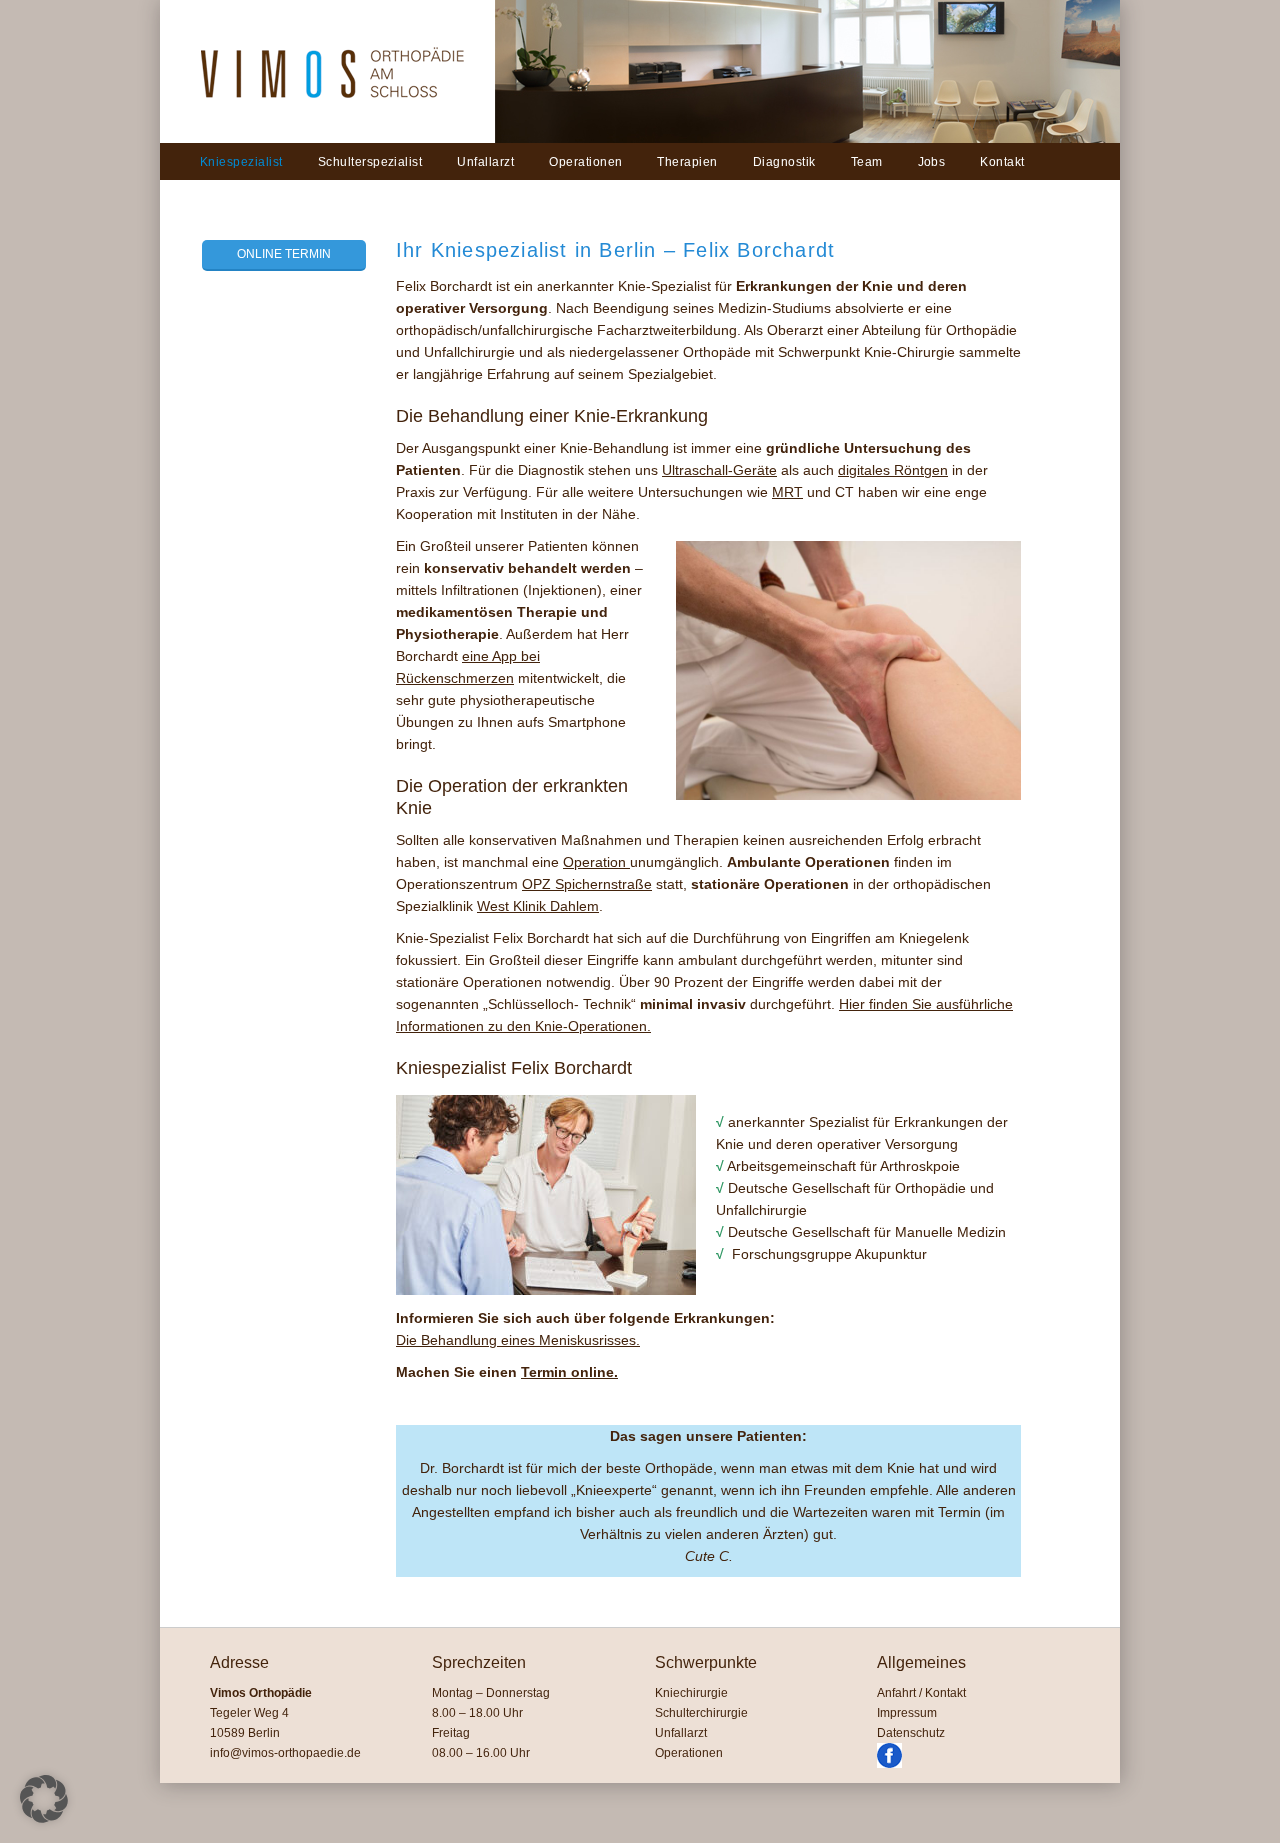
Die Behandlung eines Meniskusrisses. (518, 1340)
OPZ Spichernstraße (587, 884)
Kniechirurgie (691, 1693)
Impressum (907, 1713)
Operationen (585, 162)
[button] (44, 1799)
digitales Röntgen (893, 470)
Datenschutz (911, 1733)
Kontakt (1002, 162)
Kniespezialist (241, 162)
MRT (787, 492)
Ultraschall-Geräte (719, 470)
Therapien (687, 162)
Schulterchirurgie (701, 1713)
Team (867, 162)
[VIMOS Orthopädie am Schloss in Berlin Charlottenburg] (327, 139)
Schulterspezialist (370, 162)
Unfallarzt (485, 162)
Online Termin (284, 254)
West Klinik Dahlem (538, 906)
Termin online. (569, 1372)
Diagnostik (784, 162)
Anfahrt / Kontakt (921, 1693)
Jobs (932, 162)
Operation (596, 862)
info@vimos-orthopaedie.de (285, 1753)
